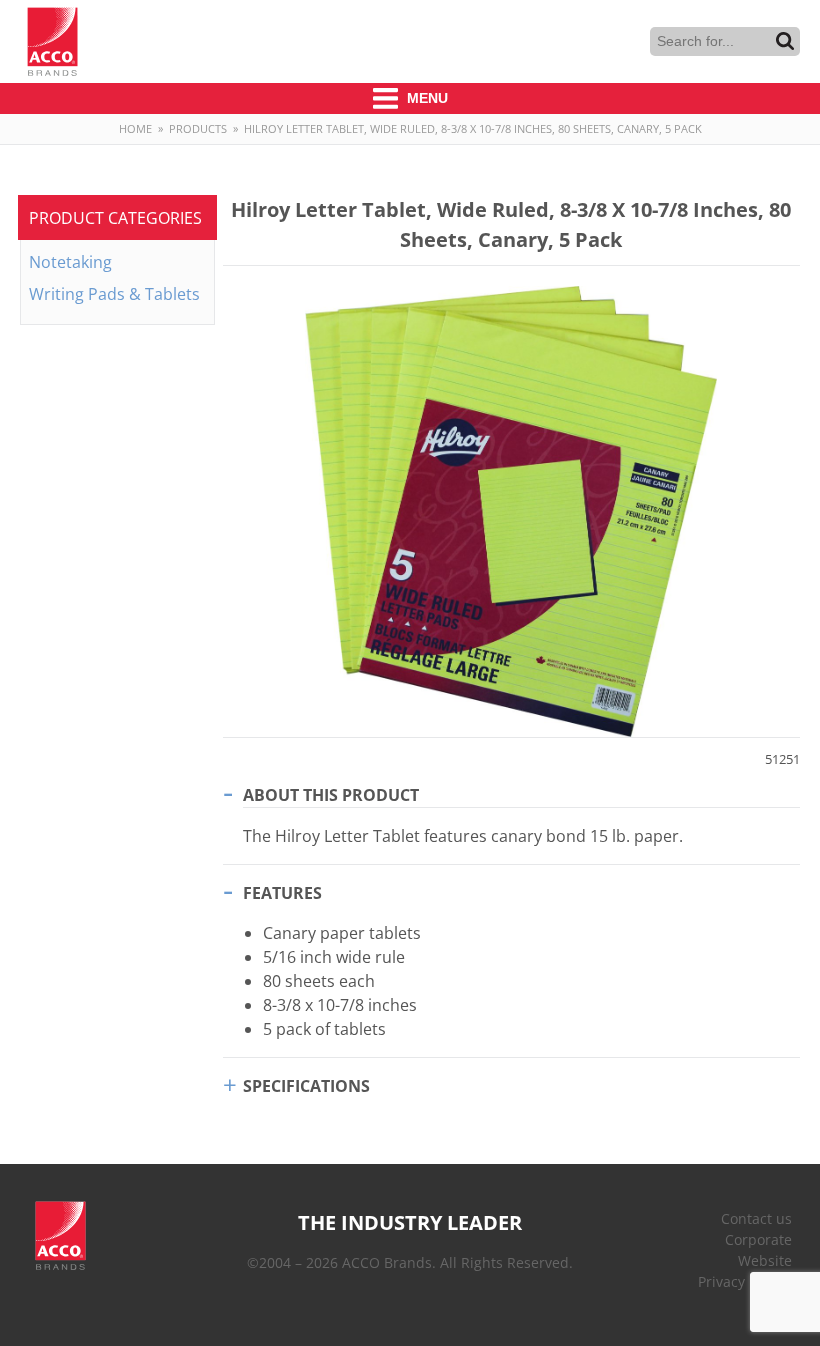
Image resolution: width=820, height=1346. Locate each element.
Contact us (756, 1218)
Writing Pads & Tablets (114, 294)
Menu (425, 98)
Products (198, 128)
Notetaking (70, 262)
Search (785, 41)
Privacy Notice (745, 1281)
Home (135, 128)
